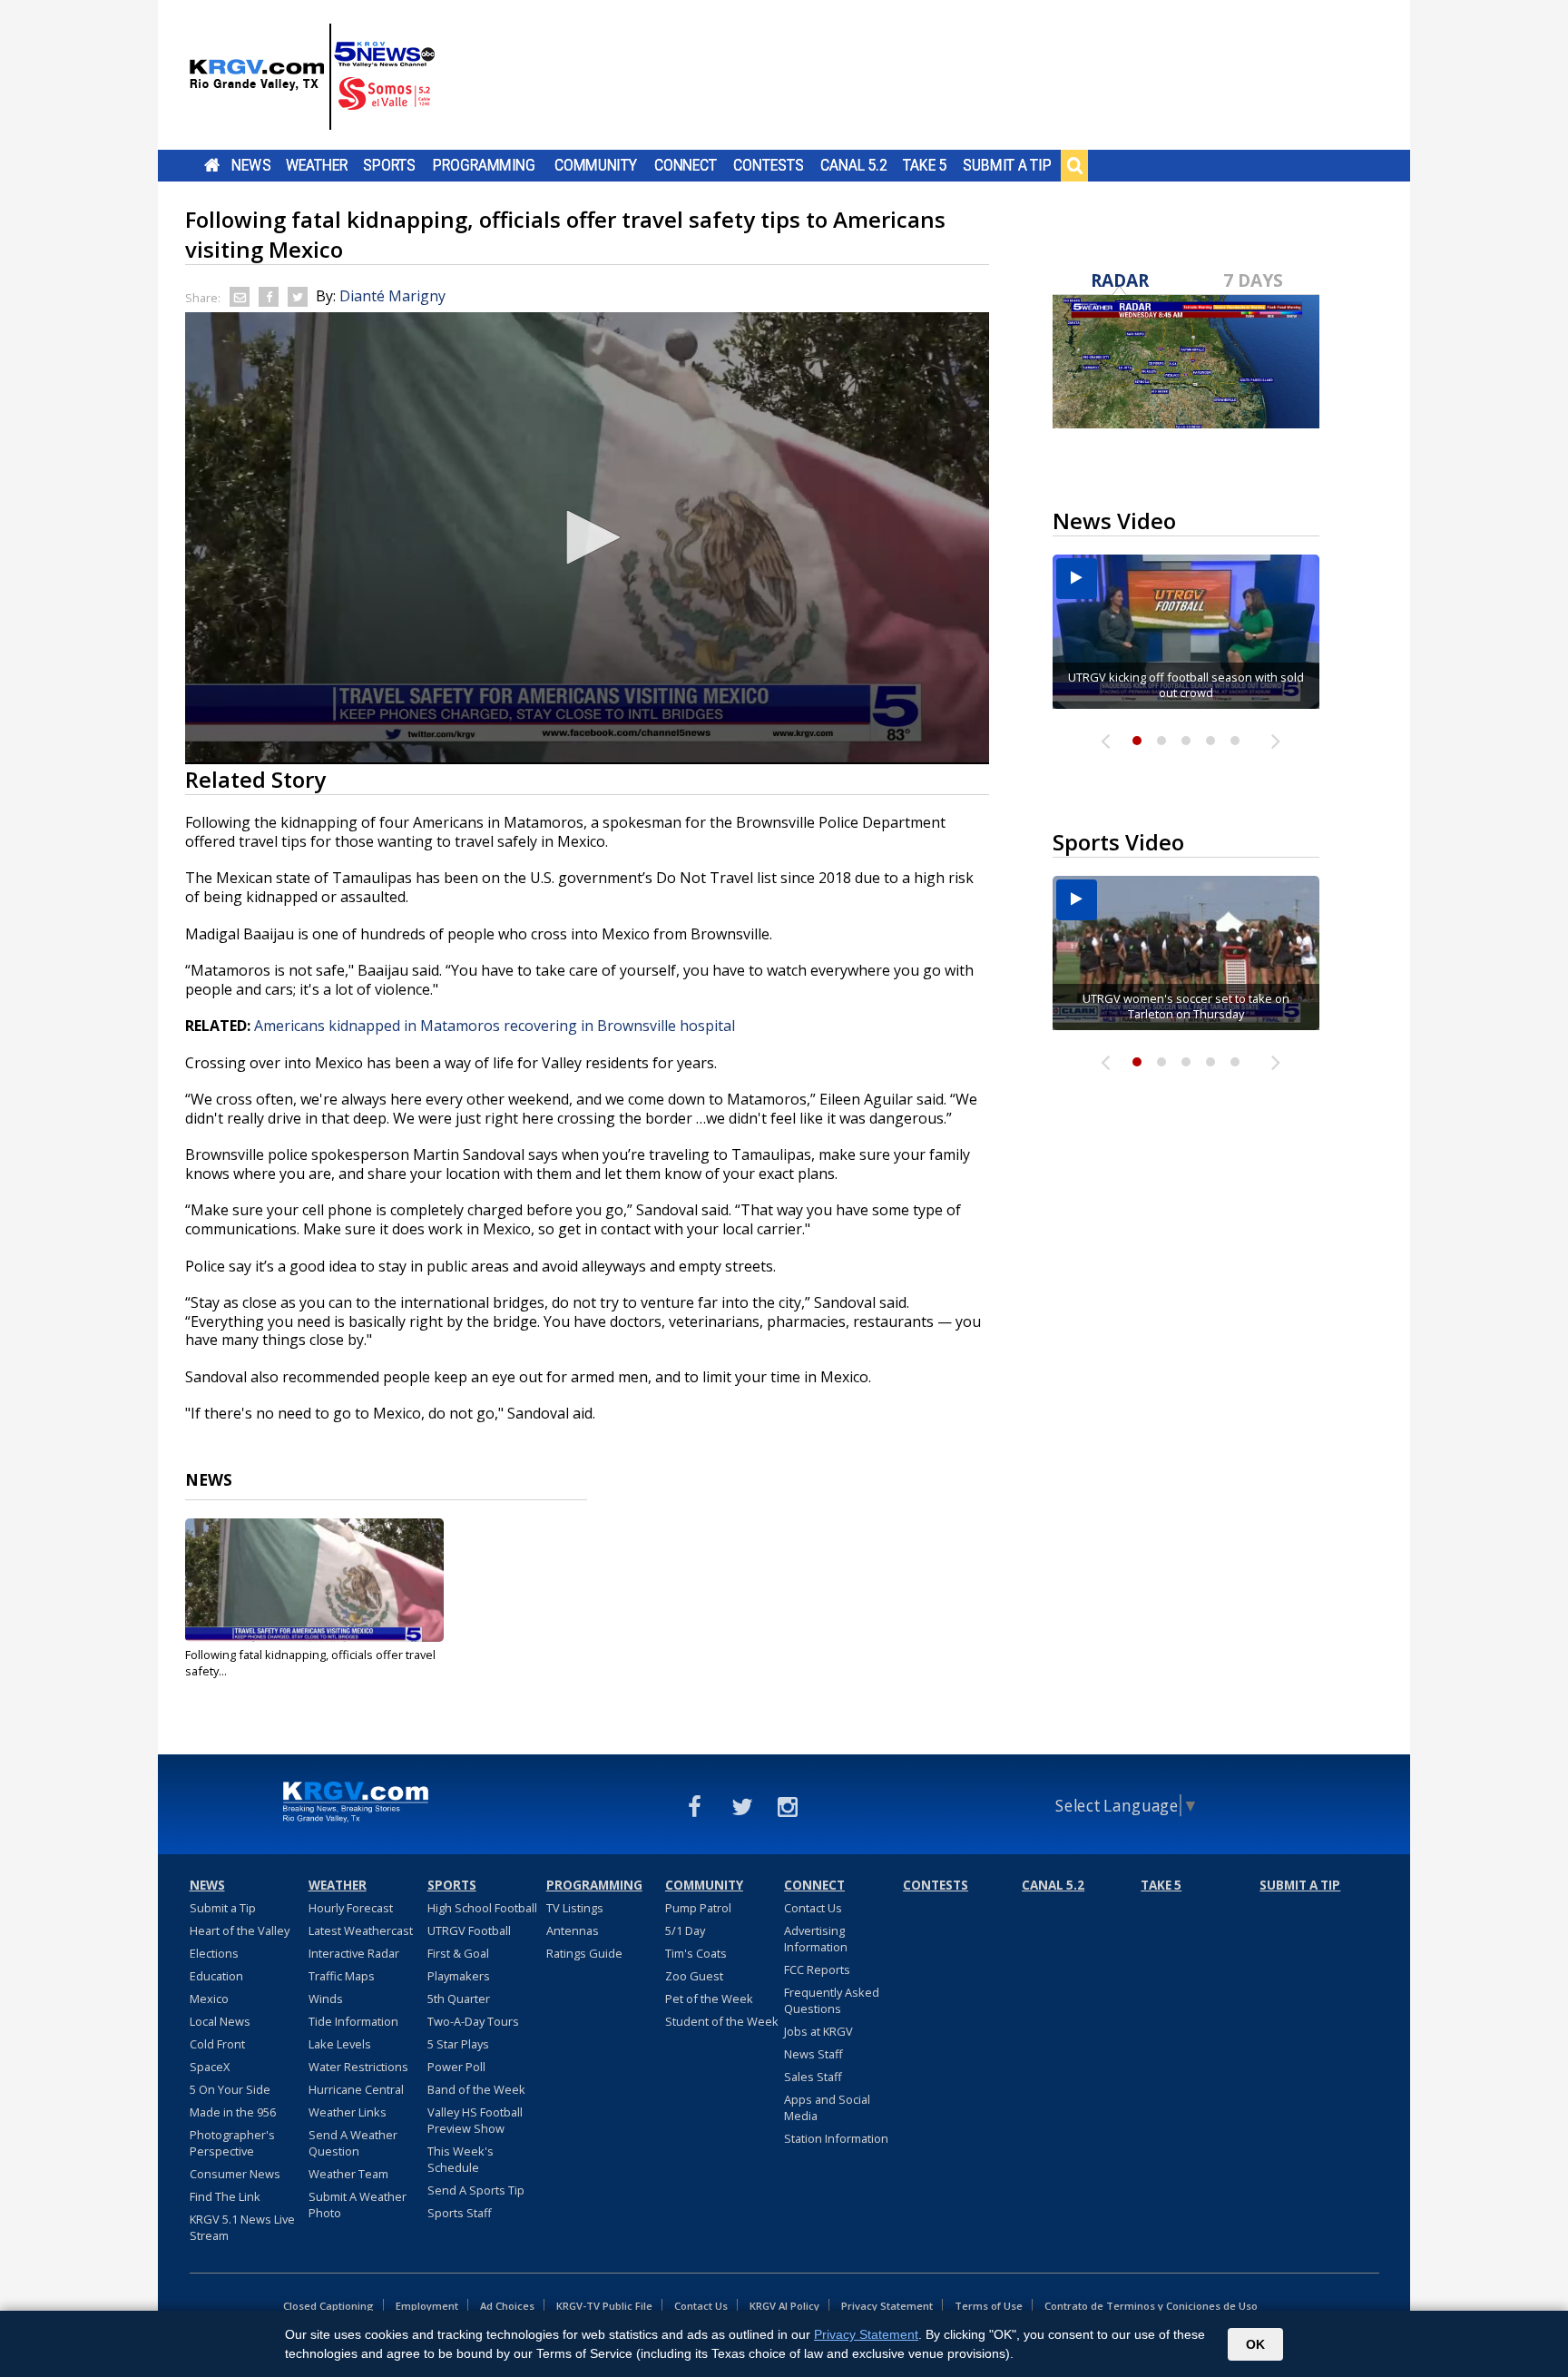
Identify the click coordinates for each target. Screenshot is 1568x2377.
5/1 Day (685, 1930)
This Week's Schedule (461, 2159)
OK (1255, 2344)
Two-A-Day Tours (473, 2021)
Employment (427, 2306)
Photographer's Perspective (232, 2143)
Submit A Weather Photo (358, 2205)
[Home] (312, 77)
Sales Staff (813, 2077)
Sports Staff (460, 2213)
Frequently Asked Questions (832, 2000)
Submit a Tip (1007, 165)
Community (596, 165)
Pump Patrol (698, 1908)
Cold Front (217, 2044)
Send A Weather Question (353, 2143)
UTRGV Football (469, 1930)
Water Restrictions (358, 2067)
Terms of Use (989, 2306)
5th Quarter (459, 1999)
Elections (214, 1953)
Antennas (573, 1930)
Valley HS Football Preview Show (475, 2120)
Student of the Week (722, 2021)
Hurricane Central (356, 2089)
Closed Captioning (328, 2306)
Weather (317, 165)
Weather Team (348, 2174)
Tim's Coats (696, 1953)
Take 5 (925, 165)
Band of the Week (476, 2089)
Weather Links (348, 2112)
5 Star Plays (458, 2044)
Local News (220, 2021)
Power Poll (456, 2067)
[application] (587, 538)
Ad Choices (507, 2306)
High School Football (482, 1908)
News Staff (813, 2054)
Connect (686, 165)
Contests (768, 165)
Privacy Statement (887, 2306)
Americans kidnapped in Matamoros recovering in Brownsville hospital (495, 1026)
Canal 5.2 (854, 165)
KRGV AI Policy (784, 2306)
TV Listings (575, 1908)
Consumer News (235, 2174)
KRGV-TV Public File (604, 2306)
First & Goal (458, 1953)
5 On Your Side (230, 2089)
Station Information (836, 2138)
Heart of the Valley (240, 1930)
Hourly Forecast (351, 1908)
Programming (484, 165)
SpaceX (210, 2067)
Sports (389, 165)
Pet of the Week (709, 1999)
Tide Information (353, 2021)
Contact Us (813, 1908)
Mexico (209, 1999)
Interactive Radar (354, 1953)
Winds (326, 1999)
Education (216, 1976)
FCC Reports (817, 1969)
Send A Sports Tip (476, 2190)
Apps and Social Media (827, 2107)
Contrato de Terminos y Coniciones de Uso (1151, 2306)
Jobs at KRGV (818, 2031)
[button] (587, 537)
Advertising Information (816, 1939)
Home (212, 165)
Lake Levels (340, 2044)
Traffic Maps (342, 1976)
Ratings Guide (584, 1953)
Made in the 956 (233, 2112)
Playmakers (459, 1976)
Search (1074, 165)
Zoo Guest (694, 1976)
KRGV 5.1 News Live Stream (242, 2227)
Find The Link (225, 2196)
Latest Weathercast (361, 1930)
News (251, 165)
